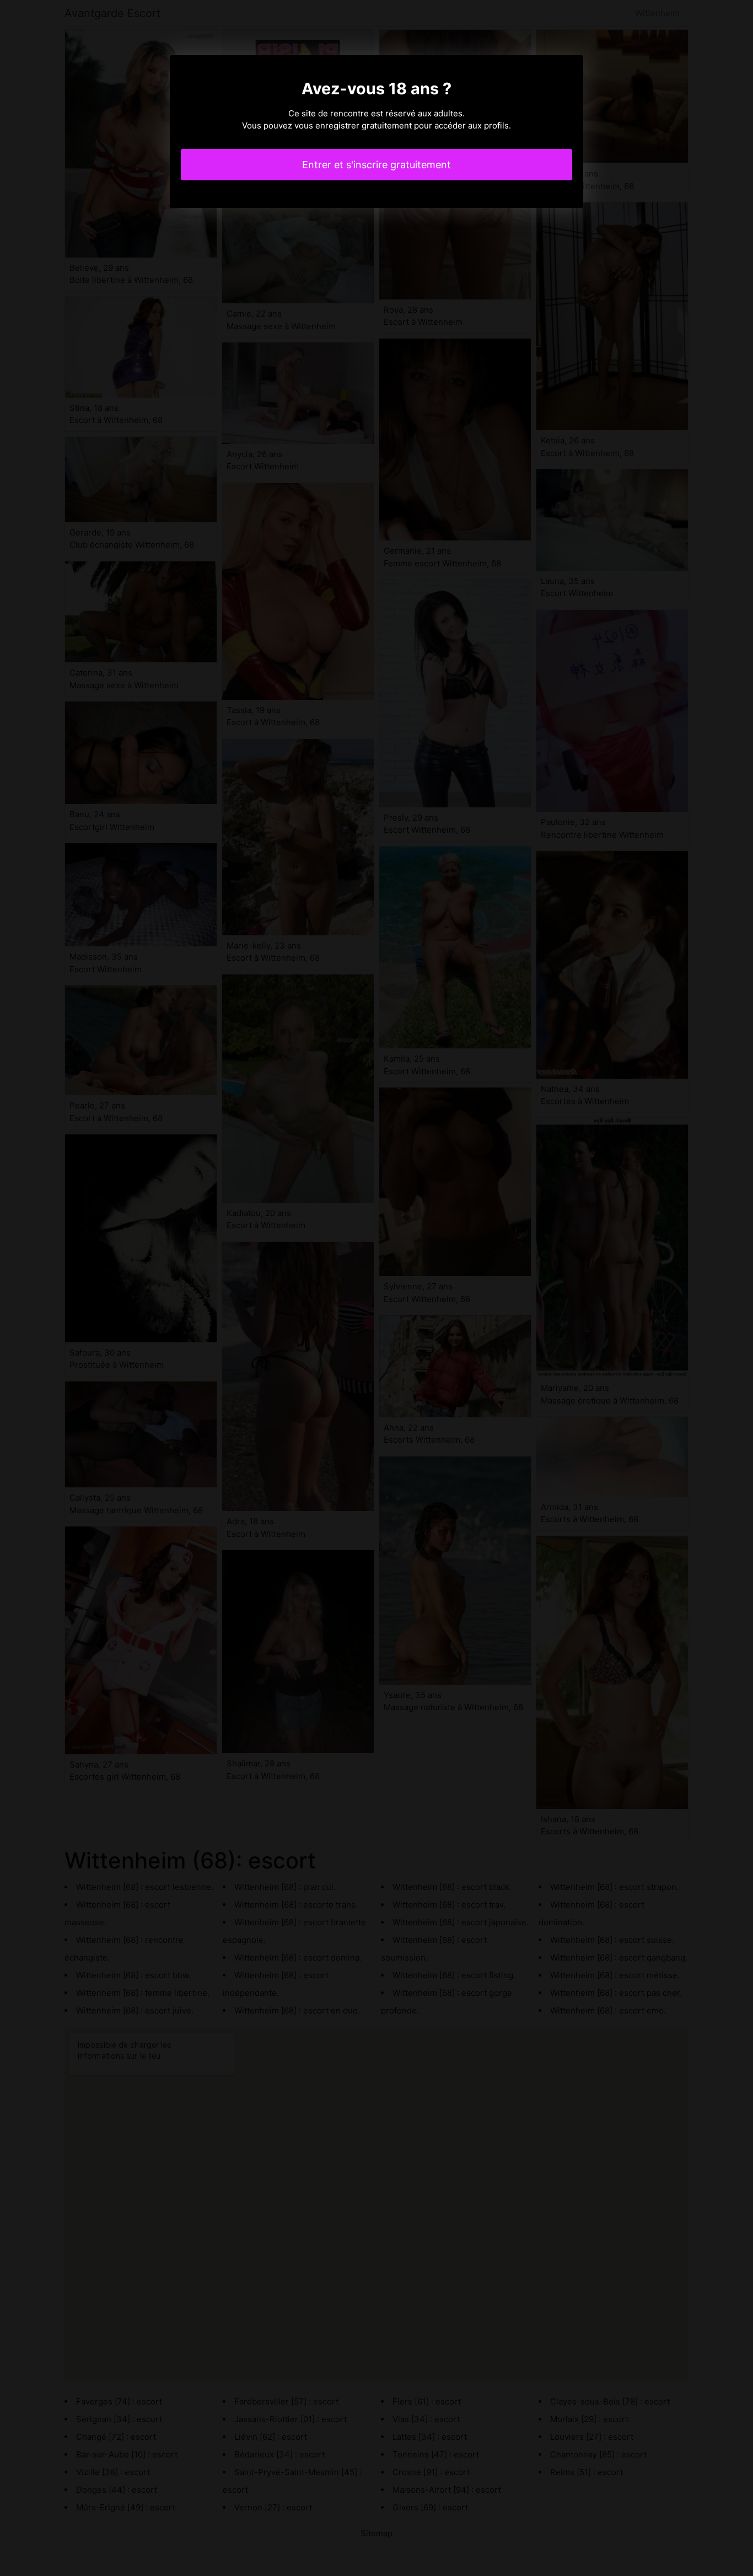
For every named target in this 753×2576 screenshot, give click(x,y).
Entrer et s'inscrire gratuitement (376, 165)
